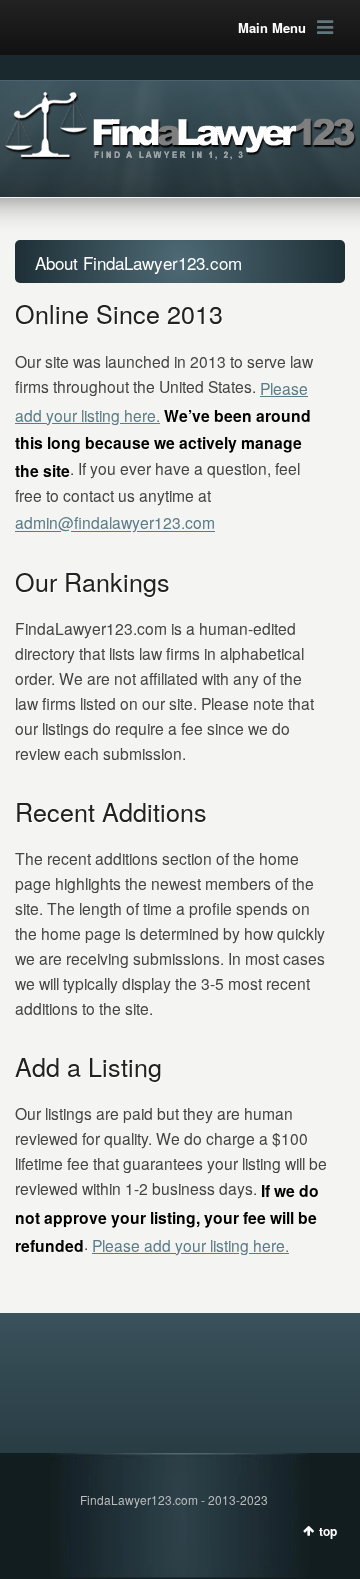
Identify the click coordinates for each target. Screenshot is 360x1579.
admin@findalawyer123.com (115, 523)
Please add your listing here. (190, 1245)
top (328, 1531)
